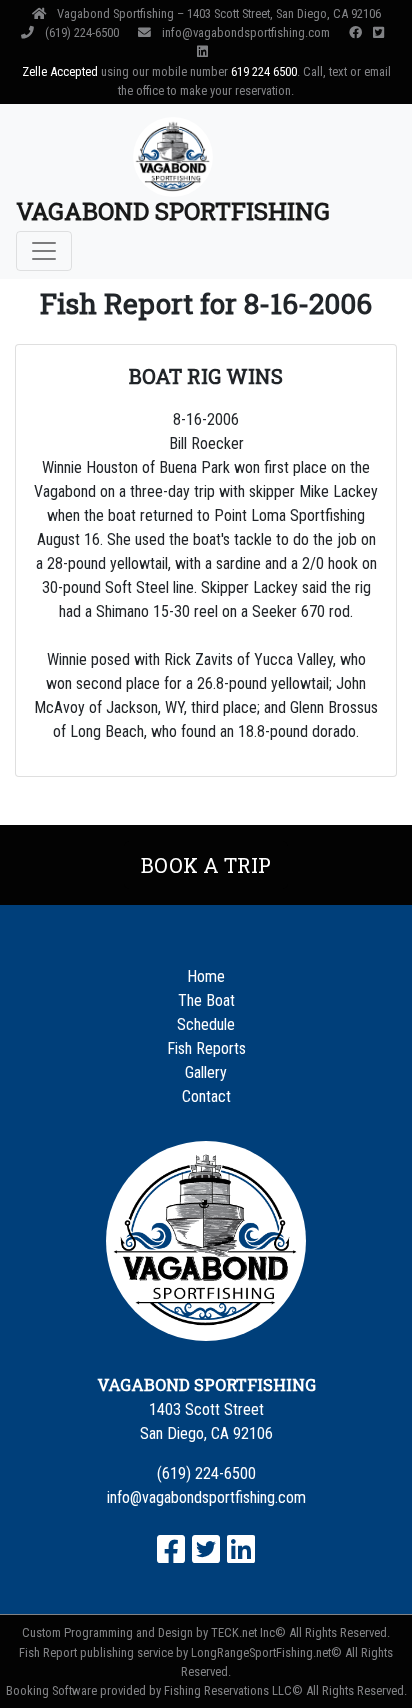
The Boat (206, 1000)
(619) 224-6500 (82, 32)
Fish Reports (206, 1048)
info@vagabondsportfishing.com (246, 32)
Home (206, 976)
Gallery (206, 1072)
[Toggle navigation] (44, 251)
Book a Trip (206, 865)
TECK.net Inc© (248, 1632)
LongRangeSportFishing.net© (266, 1652)
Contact (206, 1096)
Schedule (206, 1024)
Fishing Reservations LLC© (233, 1690)
